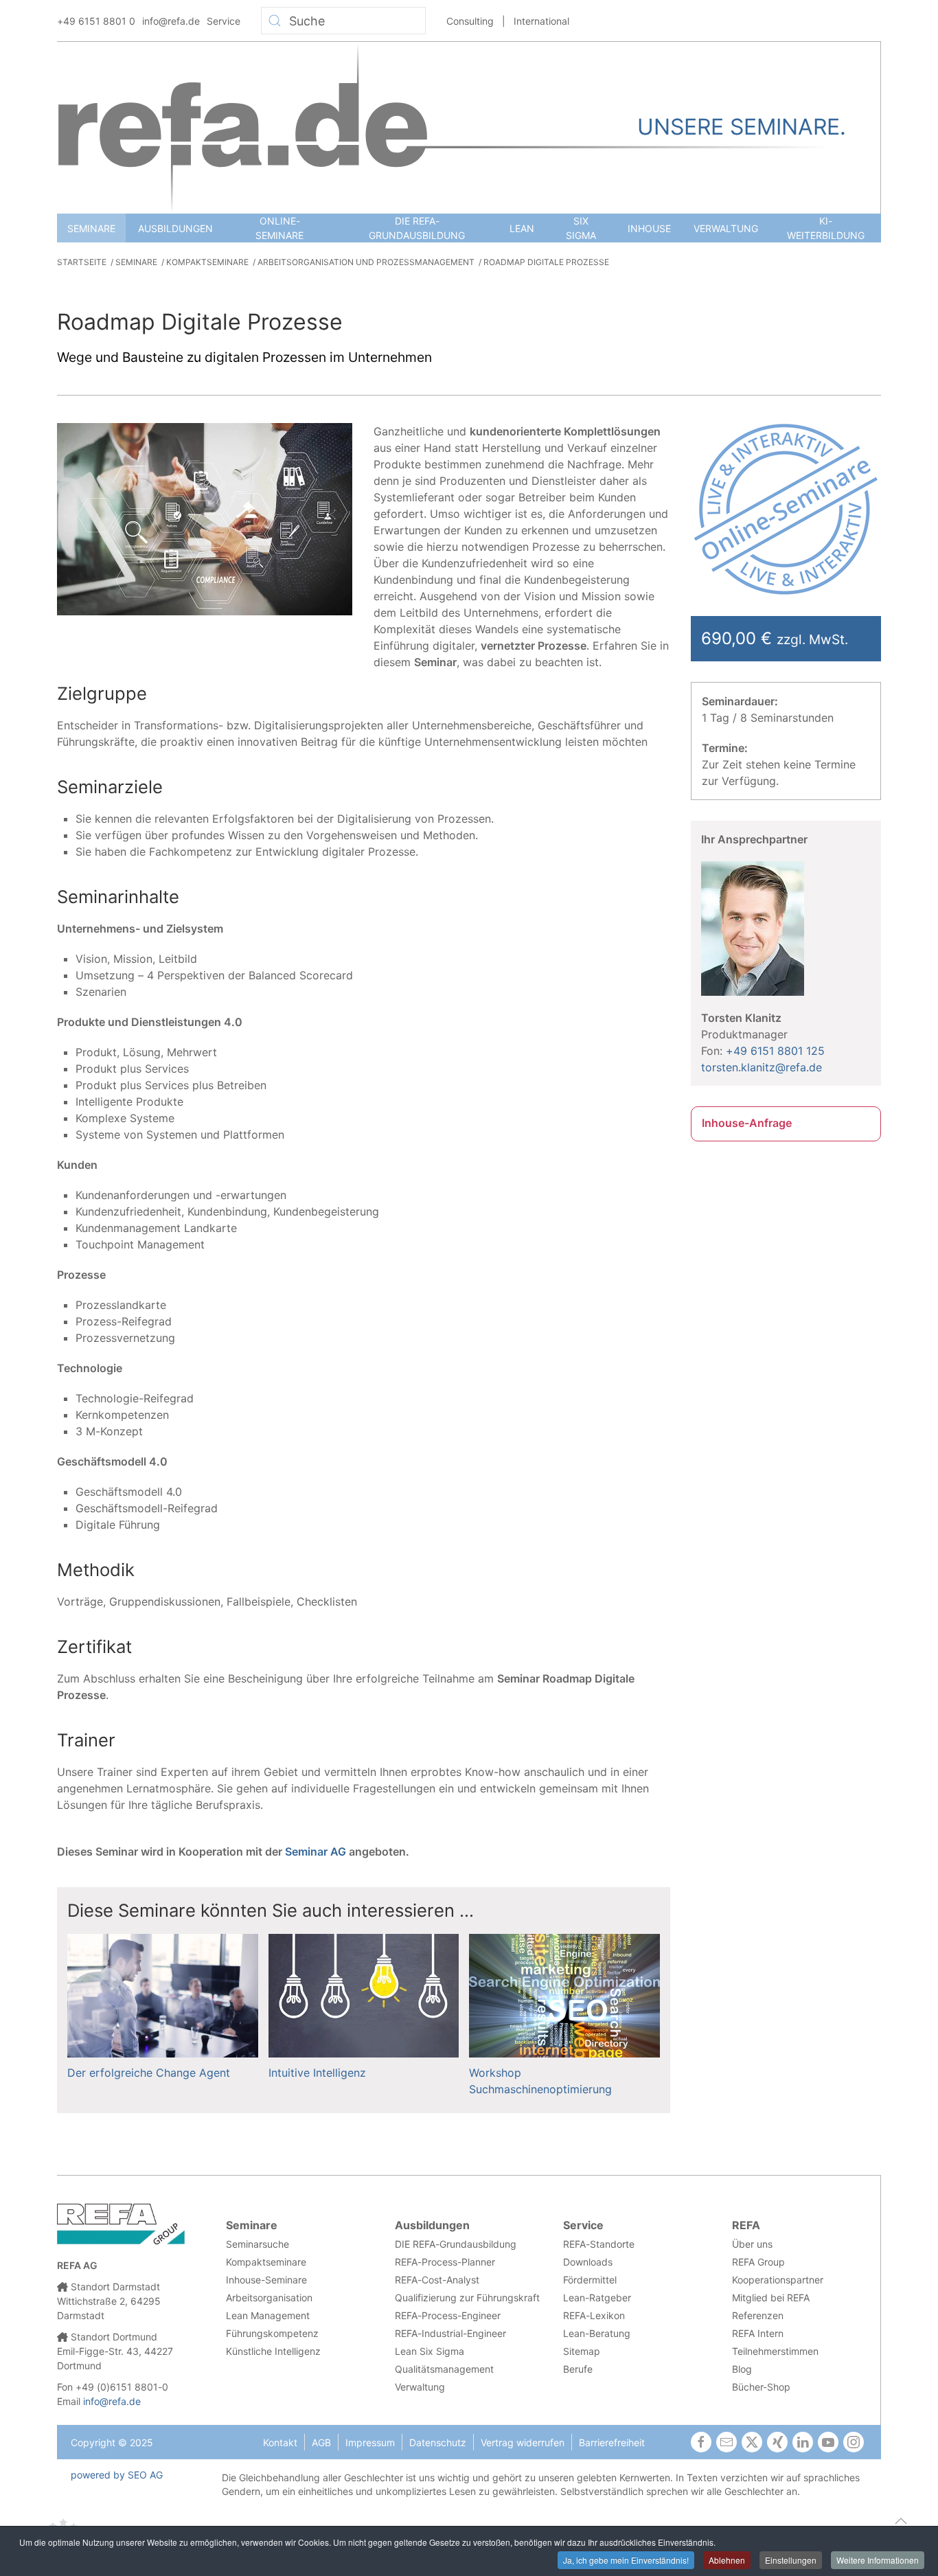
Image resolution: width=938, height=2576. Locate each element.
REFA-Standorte (599, 2244)
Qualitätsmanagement (444, 2369)
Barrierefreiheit (612, 2442)
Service (224, 21)
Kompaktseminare (266, 2262)
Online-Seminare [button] (279, 228)
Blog (742, 2369)
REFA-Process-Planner (445, 2262)
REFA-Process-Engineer (448, 2315)
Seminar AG (316, 1851)
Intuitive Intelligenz (317, 2073)
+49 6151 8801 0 (96, 21)
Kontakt (280, 2442)
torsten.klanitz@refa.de (762, 1067)
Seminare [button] (91, 228)
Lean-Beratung (597, 2333)
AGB (321, 2442)
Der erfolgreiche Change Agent (149, 2073)
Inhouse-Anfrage (747, 1123)
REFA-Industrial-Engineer (450, 2333)
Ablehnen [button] (727, 2560)
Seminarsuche (258, 2244)
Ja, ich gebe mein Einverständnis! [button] (626, 2560)
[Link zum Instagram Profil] (854, 2442)
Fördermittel (590, 2280)
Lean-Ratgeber (597, 2298)
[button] (901, 2521)
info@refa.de (171, 21)
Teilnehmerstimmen (775, 2351)
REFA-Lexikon (594, 2315)
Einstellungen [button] (791, 2560)
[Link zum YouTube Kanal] (828, 2442)
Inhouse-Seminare (266, 2280)
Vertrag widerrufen (523, 2442)
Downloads (588, 2262)
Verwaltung (726, 228)
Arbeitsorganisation (269, 2298)
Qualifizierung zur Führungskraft (467, 2298)
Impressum (370, 2442)
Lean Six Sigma (430, 2351)
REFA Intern (758, 2333)
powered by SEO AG (117, 2475)
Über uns (752, 2244)
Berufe (578, 2369)
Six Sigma (581, 228)
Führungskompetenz (272, 2333)
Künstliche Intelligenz (273, 2351)
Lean (522, 228)
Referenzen (758, 2315)
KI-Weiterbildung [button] (826, 228)
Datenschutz (438, 2442)
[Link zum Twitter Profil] (752, 2442)
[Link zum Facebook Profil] (701, 2442)
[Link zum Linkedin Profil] (803, 2442)
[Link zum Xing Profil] (777, 2442)
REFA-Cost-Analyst (437, 2280)
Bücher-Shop (761, 2387)
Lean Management (268, 2315)
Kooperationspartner (778, 2280)
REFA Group (758, 2262)
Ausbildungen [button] (175, 228)
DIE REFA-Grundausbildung (417, 228)
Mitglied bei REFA (771, 2298)
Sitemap (582, 2351)
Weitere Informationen (878, 2560)
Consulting (470, 21)
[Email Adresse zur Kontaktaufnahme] (727, 2442)
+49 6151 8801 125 (775, 1051)
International (541, 21)
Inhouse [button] (649, 228)
